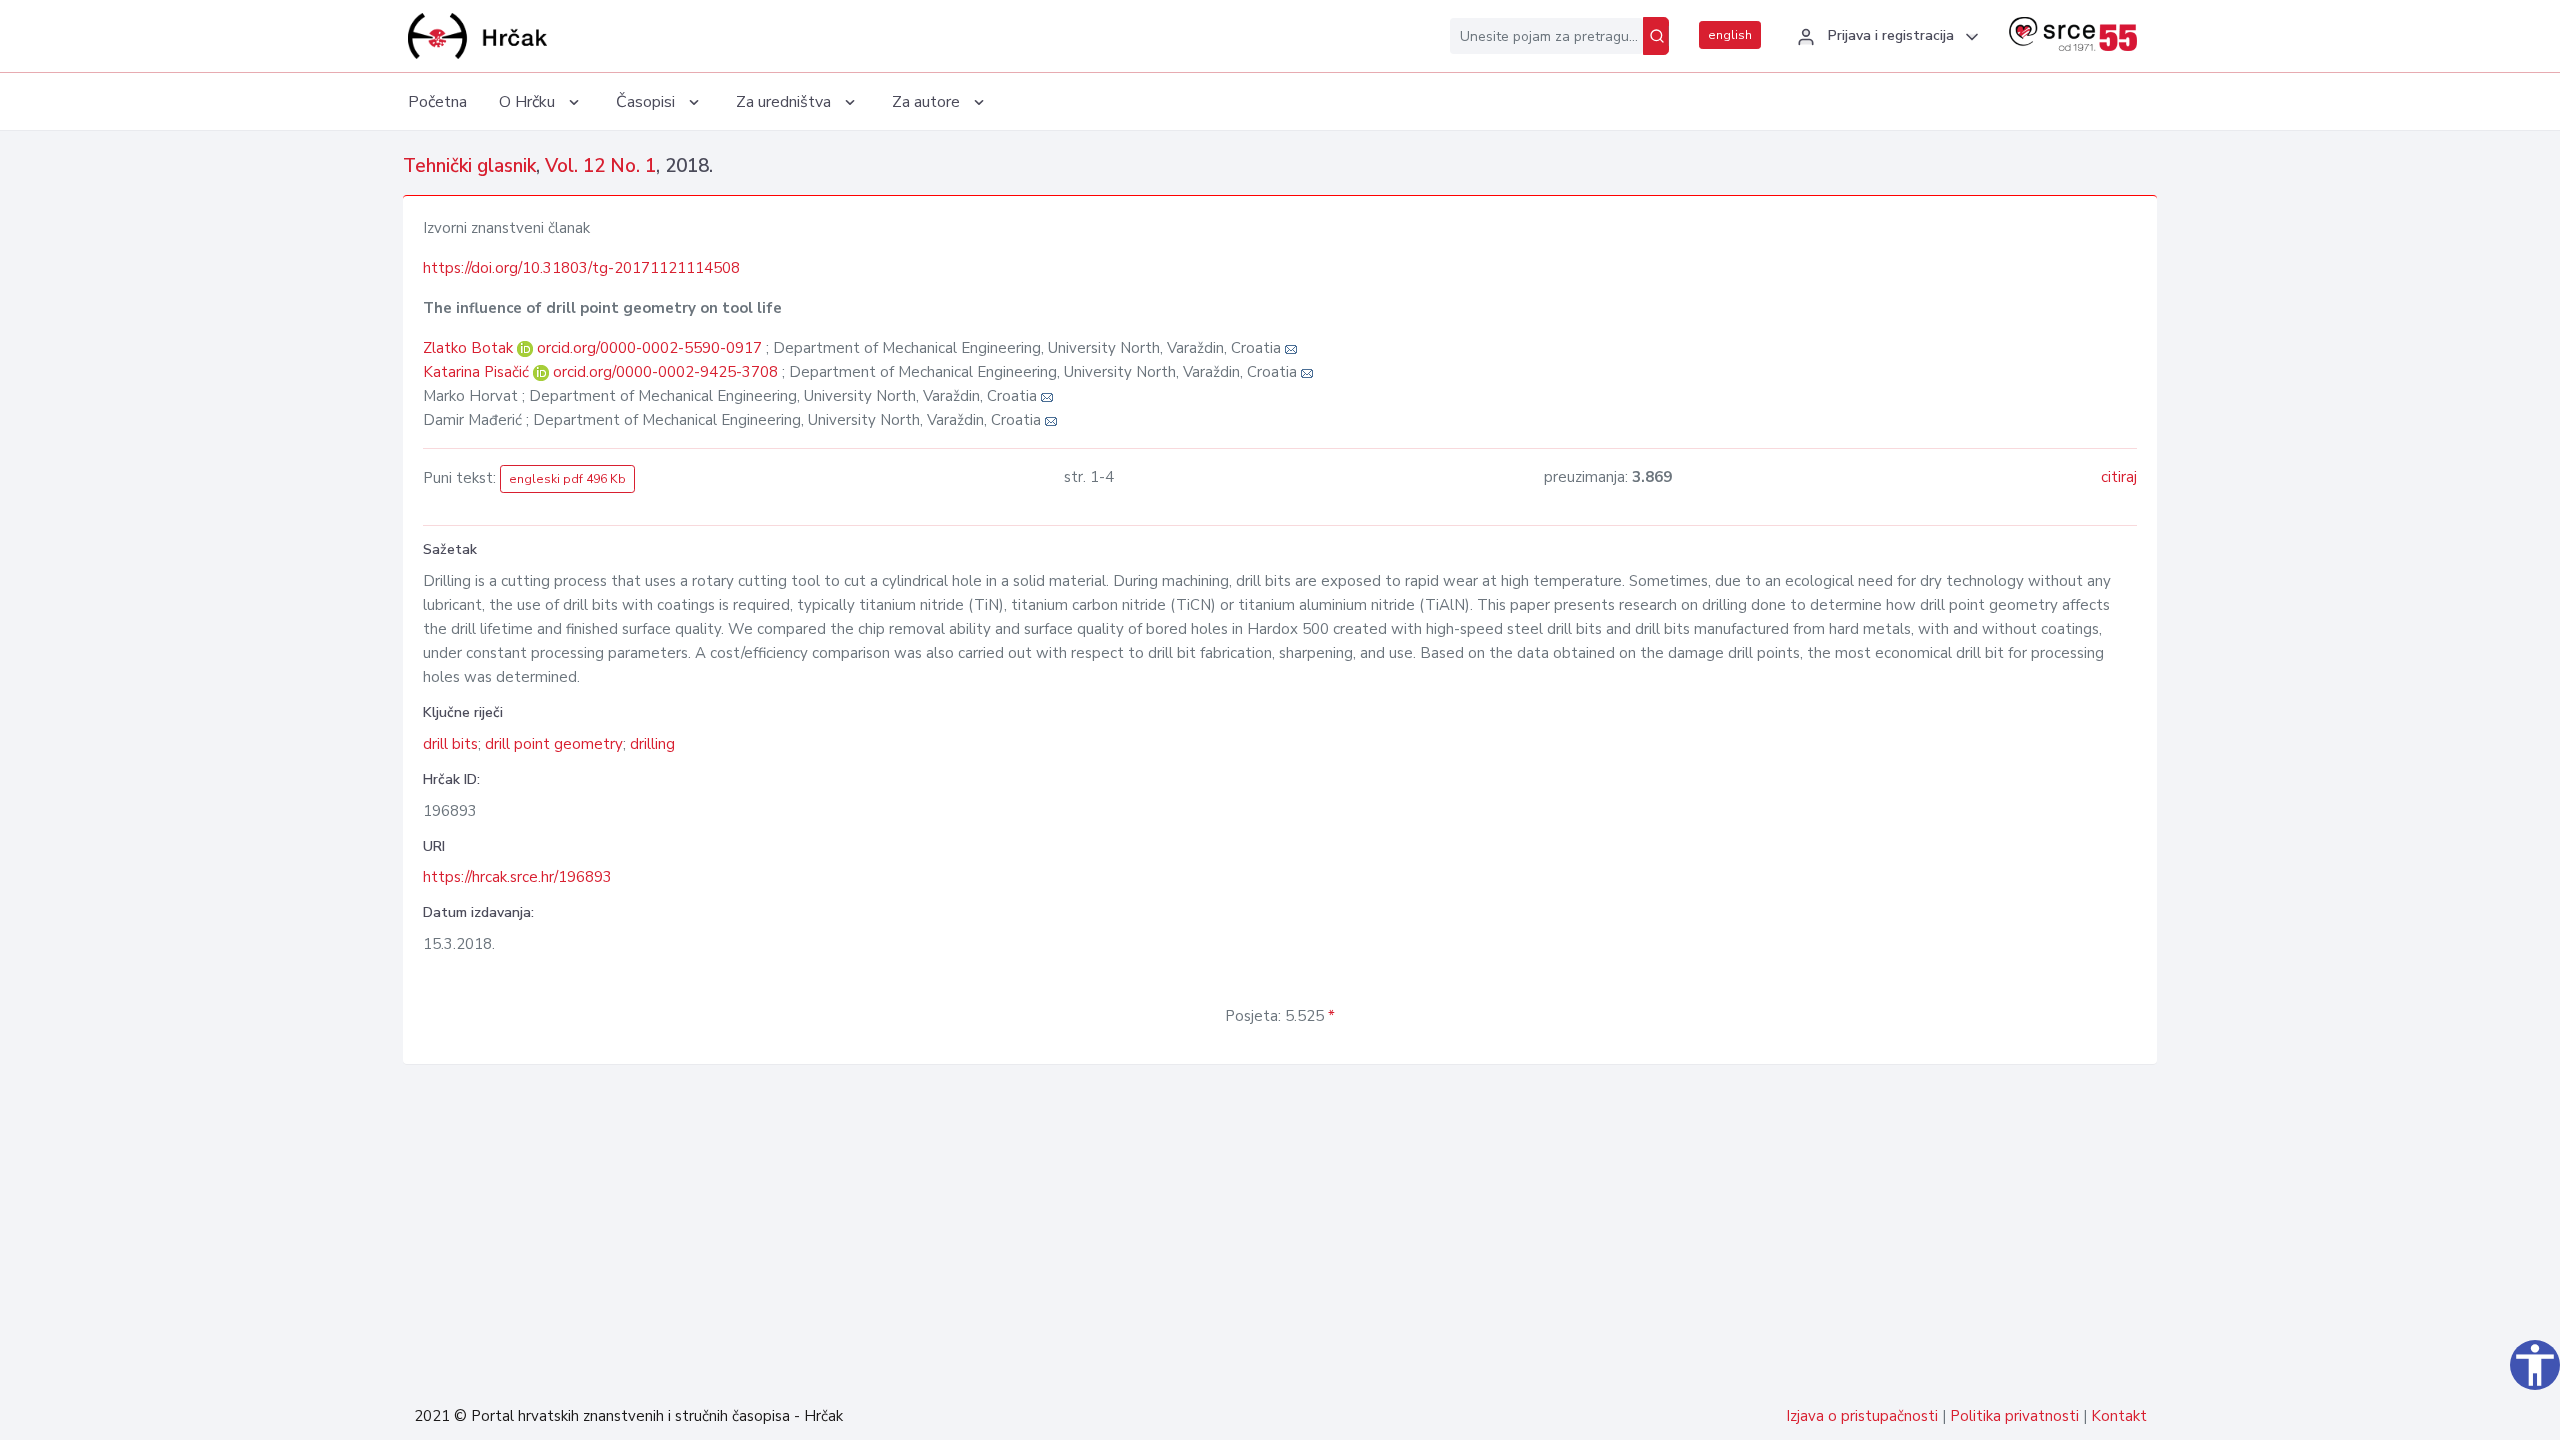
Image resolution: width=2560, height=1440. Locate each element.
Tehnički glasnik (469, 166)
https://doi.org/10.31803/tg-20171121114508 (581, 268)
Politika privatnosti (2014, 1416)
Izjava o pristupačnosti (1862, 1416)
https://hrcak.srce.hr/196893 (517, 877)
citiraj (2119, 477)
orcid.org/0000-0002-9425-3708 (665, 372)
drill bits (450, 744)
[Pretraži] (1656, 36)
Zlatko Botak (470, 348)
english (1730, 35)
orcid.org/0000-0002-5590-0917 (649, 348)
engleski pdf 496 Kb (567, 479)
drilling (652, 744)
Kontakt (2119, 1416)
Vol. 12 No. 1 (600, 166)
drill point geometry (554, 744)
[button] (1885, 37)
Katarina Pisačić (478, 372)
